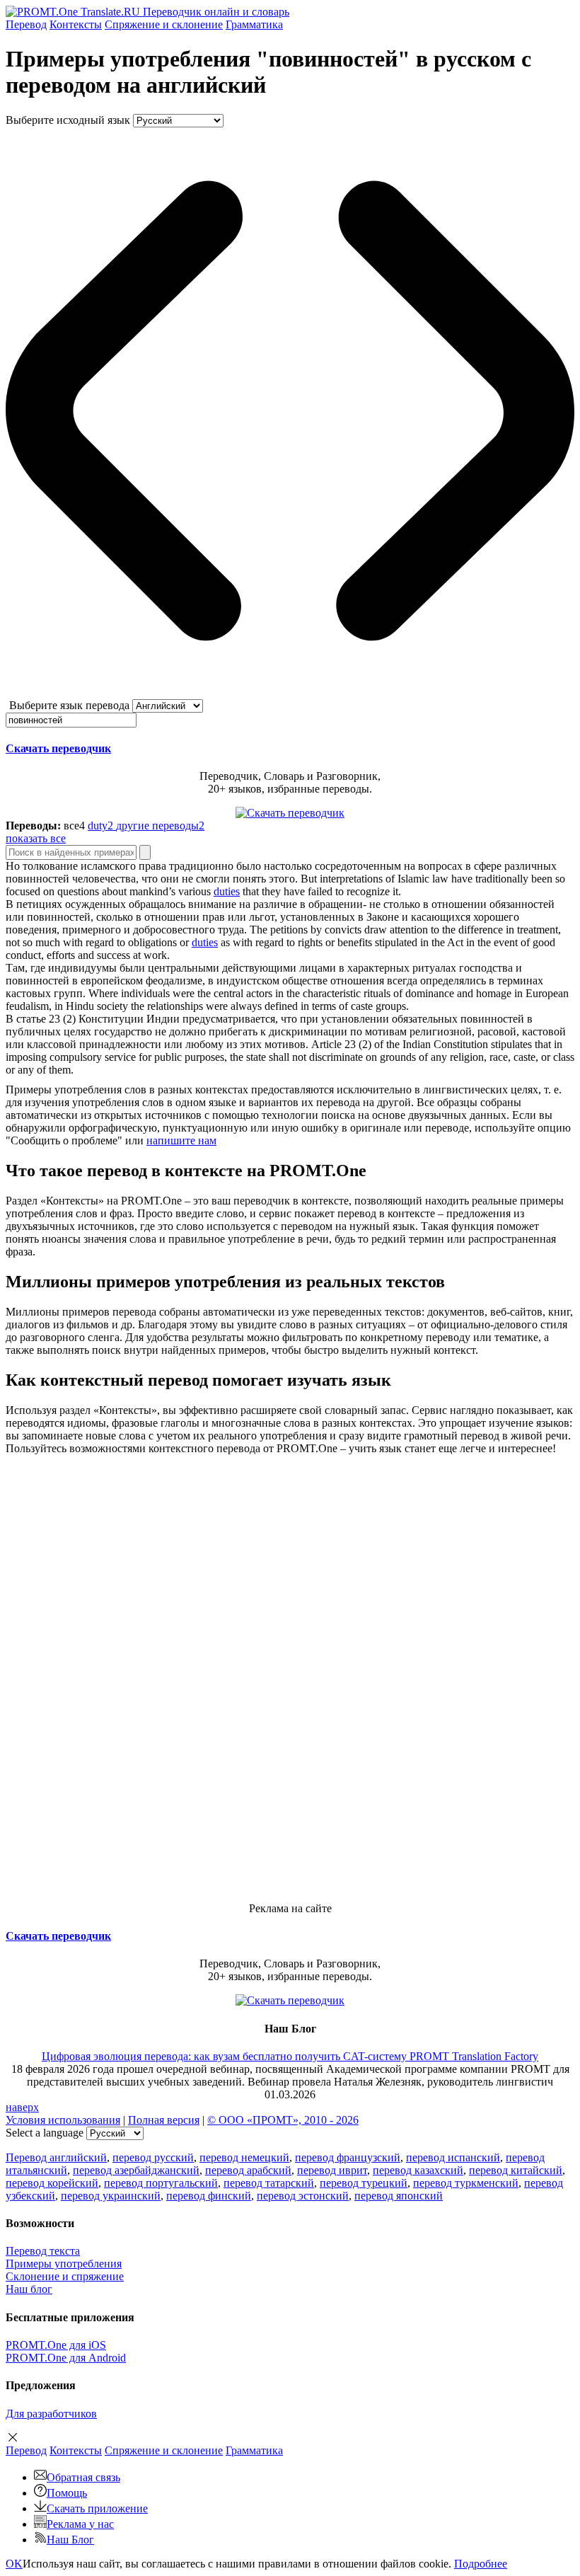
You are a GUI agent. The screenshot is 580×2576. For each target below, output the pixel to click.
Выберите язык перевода (69, 705)
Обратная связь (83, 2477)
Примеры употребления (64, 2264)
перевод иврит (332, 2170)
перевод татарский (269, 2183)
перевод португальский (161, 2183)
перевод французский (348, 2157)
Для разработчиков (51, 2414)
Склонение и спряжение (65, 2276)
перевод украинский (111, 2196)
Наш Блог (70, 2540)
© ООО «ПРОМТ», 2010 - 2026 (283, 2120)
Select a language (45, 2133)
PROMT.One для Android (66, 2358)
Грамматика (254, 24)
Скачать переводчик (58, 748)
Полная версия (164, 2120)
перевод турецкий (364, 2183)
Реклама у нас (80, 2524)
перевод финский (209, 2196)
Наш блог (29, 2289)
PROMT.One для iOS (56, 2345)
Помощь (67, 2493)
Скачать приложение (97, 2508)
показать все (36, 838)
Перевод (26, 24)
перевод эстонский (303, 2196)
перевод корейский (52, 2183)
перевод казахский (418, 2170)
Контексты (76, 24)
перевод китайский (516, 2170)
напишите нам (181, 1140)
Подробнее (481, 2564)
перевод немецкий (244, 2157)
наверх (22, 2107)
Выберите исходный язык (68, 120)
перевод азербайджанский (136, 2170)
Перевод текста (43, 2251)
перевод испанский (453, 2157)
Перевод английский (56, 2157)
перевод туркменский (466, 2183)
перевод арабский (248, 2170)
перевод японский (399, 2196)
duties (227, 891)
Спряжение (164, 24)
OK (14, 2564)
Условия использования (63, 2120)
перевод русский (153, 2157)
